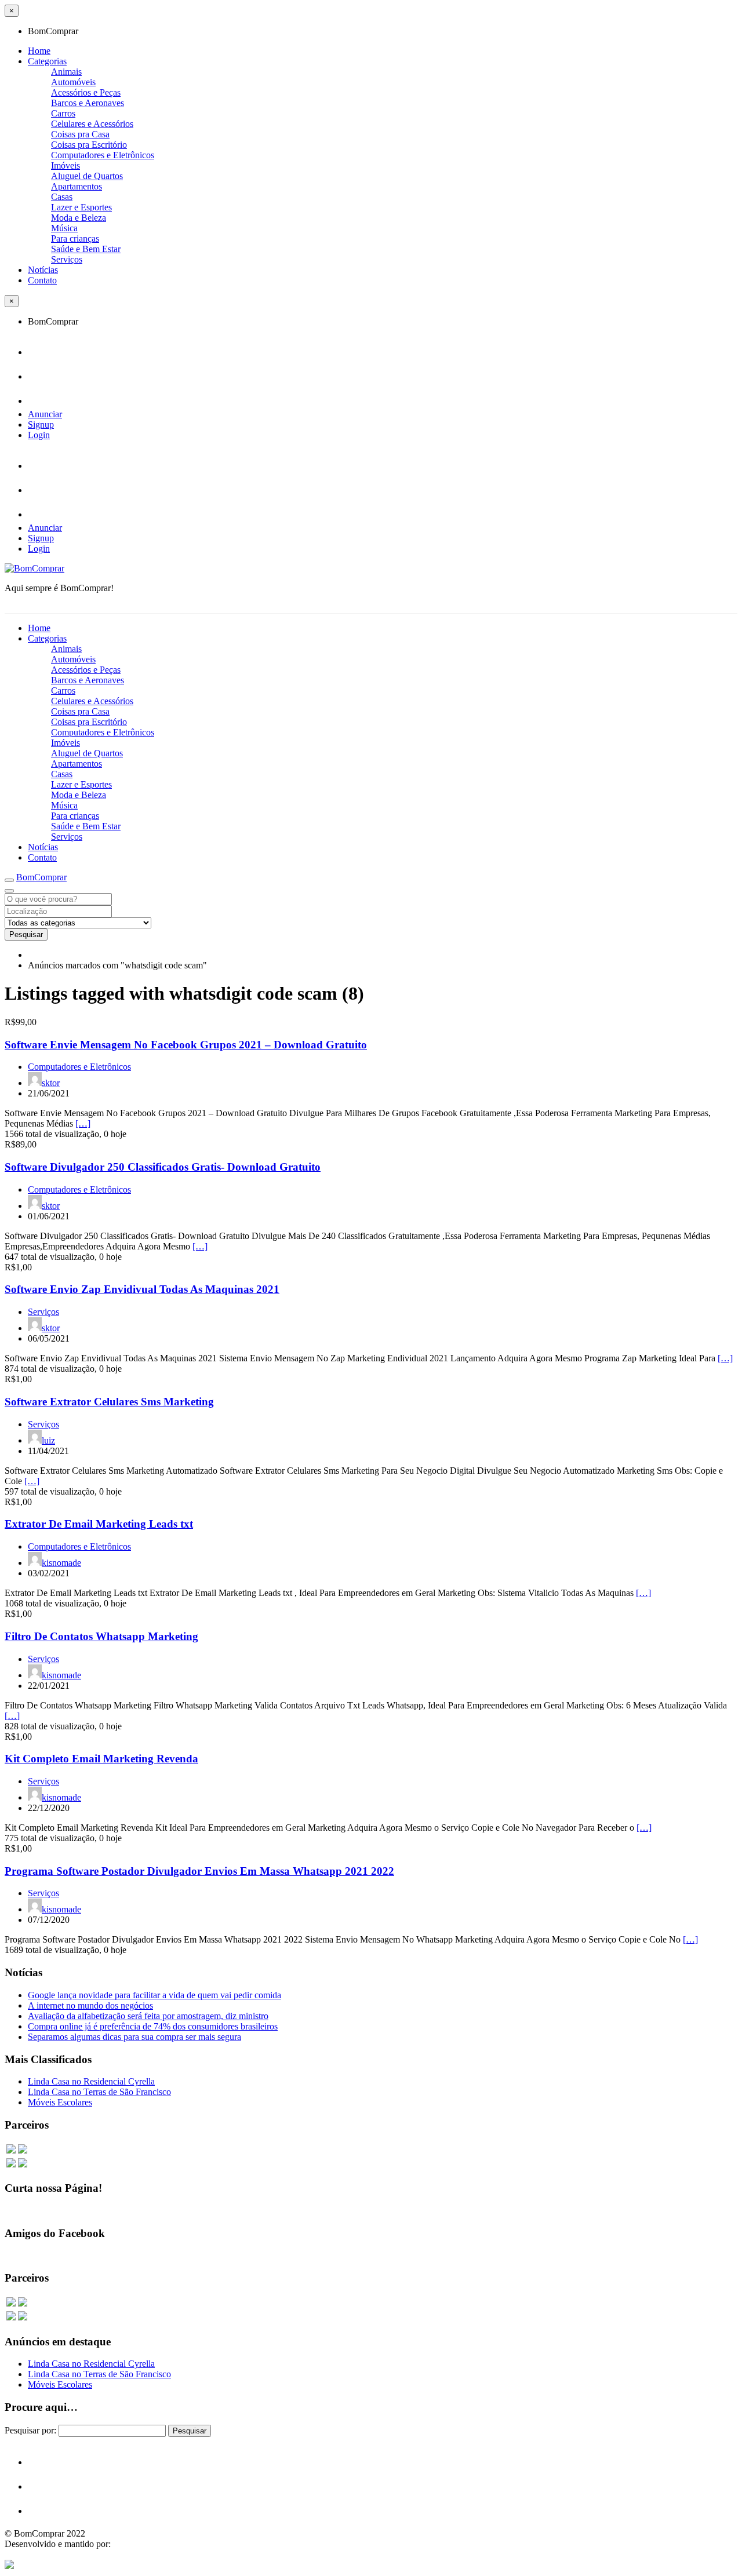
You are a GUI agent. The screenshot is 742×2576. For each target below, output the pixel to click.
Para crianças (75, 238)
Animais (66, 72)
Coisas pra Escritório (89, 145)
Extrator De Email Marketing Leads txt (99, 1524)
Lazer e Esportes (81, 207)
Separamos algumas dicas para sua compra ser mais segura (134, 2037)
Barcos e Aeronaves (88, 103)
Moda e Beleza (79, 218)
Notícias (43, 270)
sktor (51, 1083)
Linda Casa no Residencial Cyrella (91, 2081)
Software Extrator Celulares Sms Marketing (109, 1402)
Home (39, 51)
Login (39, 435)
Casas (62, 197)
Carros (63, 113)
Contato (42, 280)
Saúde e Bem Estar (86, 249)
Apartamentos (77, 186)
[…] (83, 1123)
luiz (48, 1440)
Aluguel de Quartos (87, 176)
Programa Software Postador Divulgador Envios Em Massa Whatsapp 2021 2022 (199, 1871)
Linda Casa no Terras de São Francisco (99, 2092)
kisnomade (61, 1563)
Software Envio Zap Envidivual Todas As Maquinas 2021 (142, 1289)
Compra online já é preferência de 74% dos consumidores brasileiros (153, 2026)
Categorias (47, 61)
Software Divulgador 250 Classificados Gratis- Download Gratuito (163, 1167)
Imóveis (66, 165)
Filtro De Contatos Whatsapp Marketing (101, 1636)
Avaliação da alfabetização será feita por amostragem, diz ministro (148, 2016)
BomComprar (41, 877)
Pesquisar (26, 934)
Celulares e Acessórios (92, 124)
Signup (41, 425)
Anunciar (45, 414)
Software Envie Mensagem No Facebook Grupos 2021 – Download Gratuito (186, 1045)
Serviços (67, 259)
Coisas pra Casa (80, 134)
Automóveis (73, 82)
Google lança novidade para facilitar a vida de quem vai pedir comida (154, 1995)
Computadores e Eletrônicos (103, 155)
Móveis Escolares (60, 2102)
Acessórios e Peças (86, 92)
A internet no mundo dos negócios (90, 2005)
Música (64, 228)
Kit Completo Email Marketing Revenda (101, 1759)
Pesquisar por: (30, 2430)
